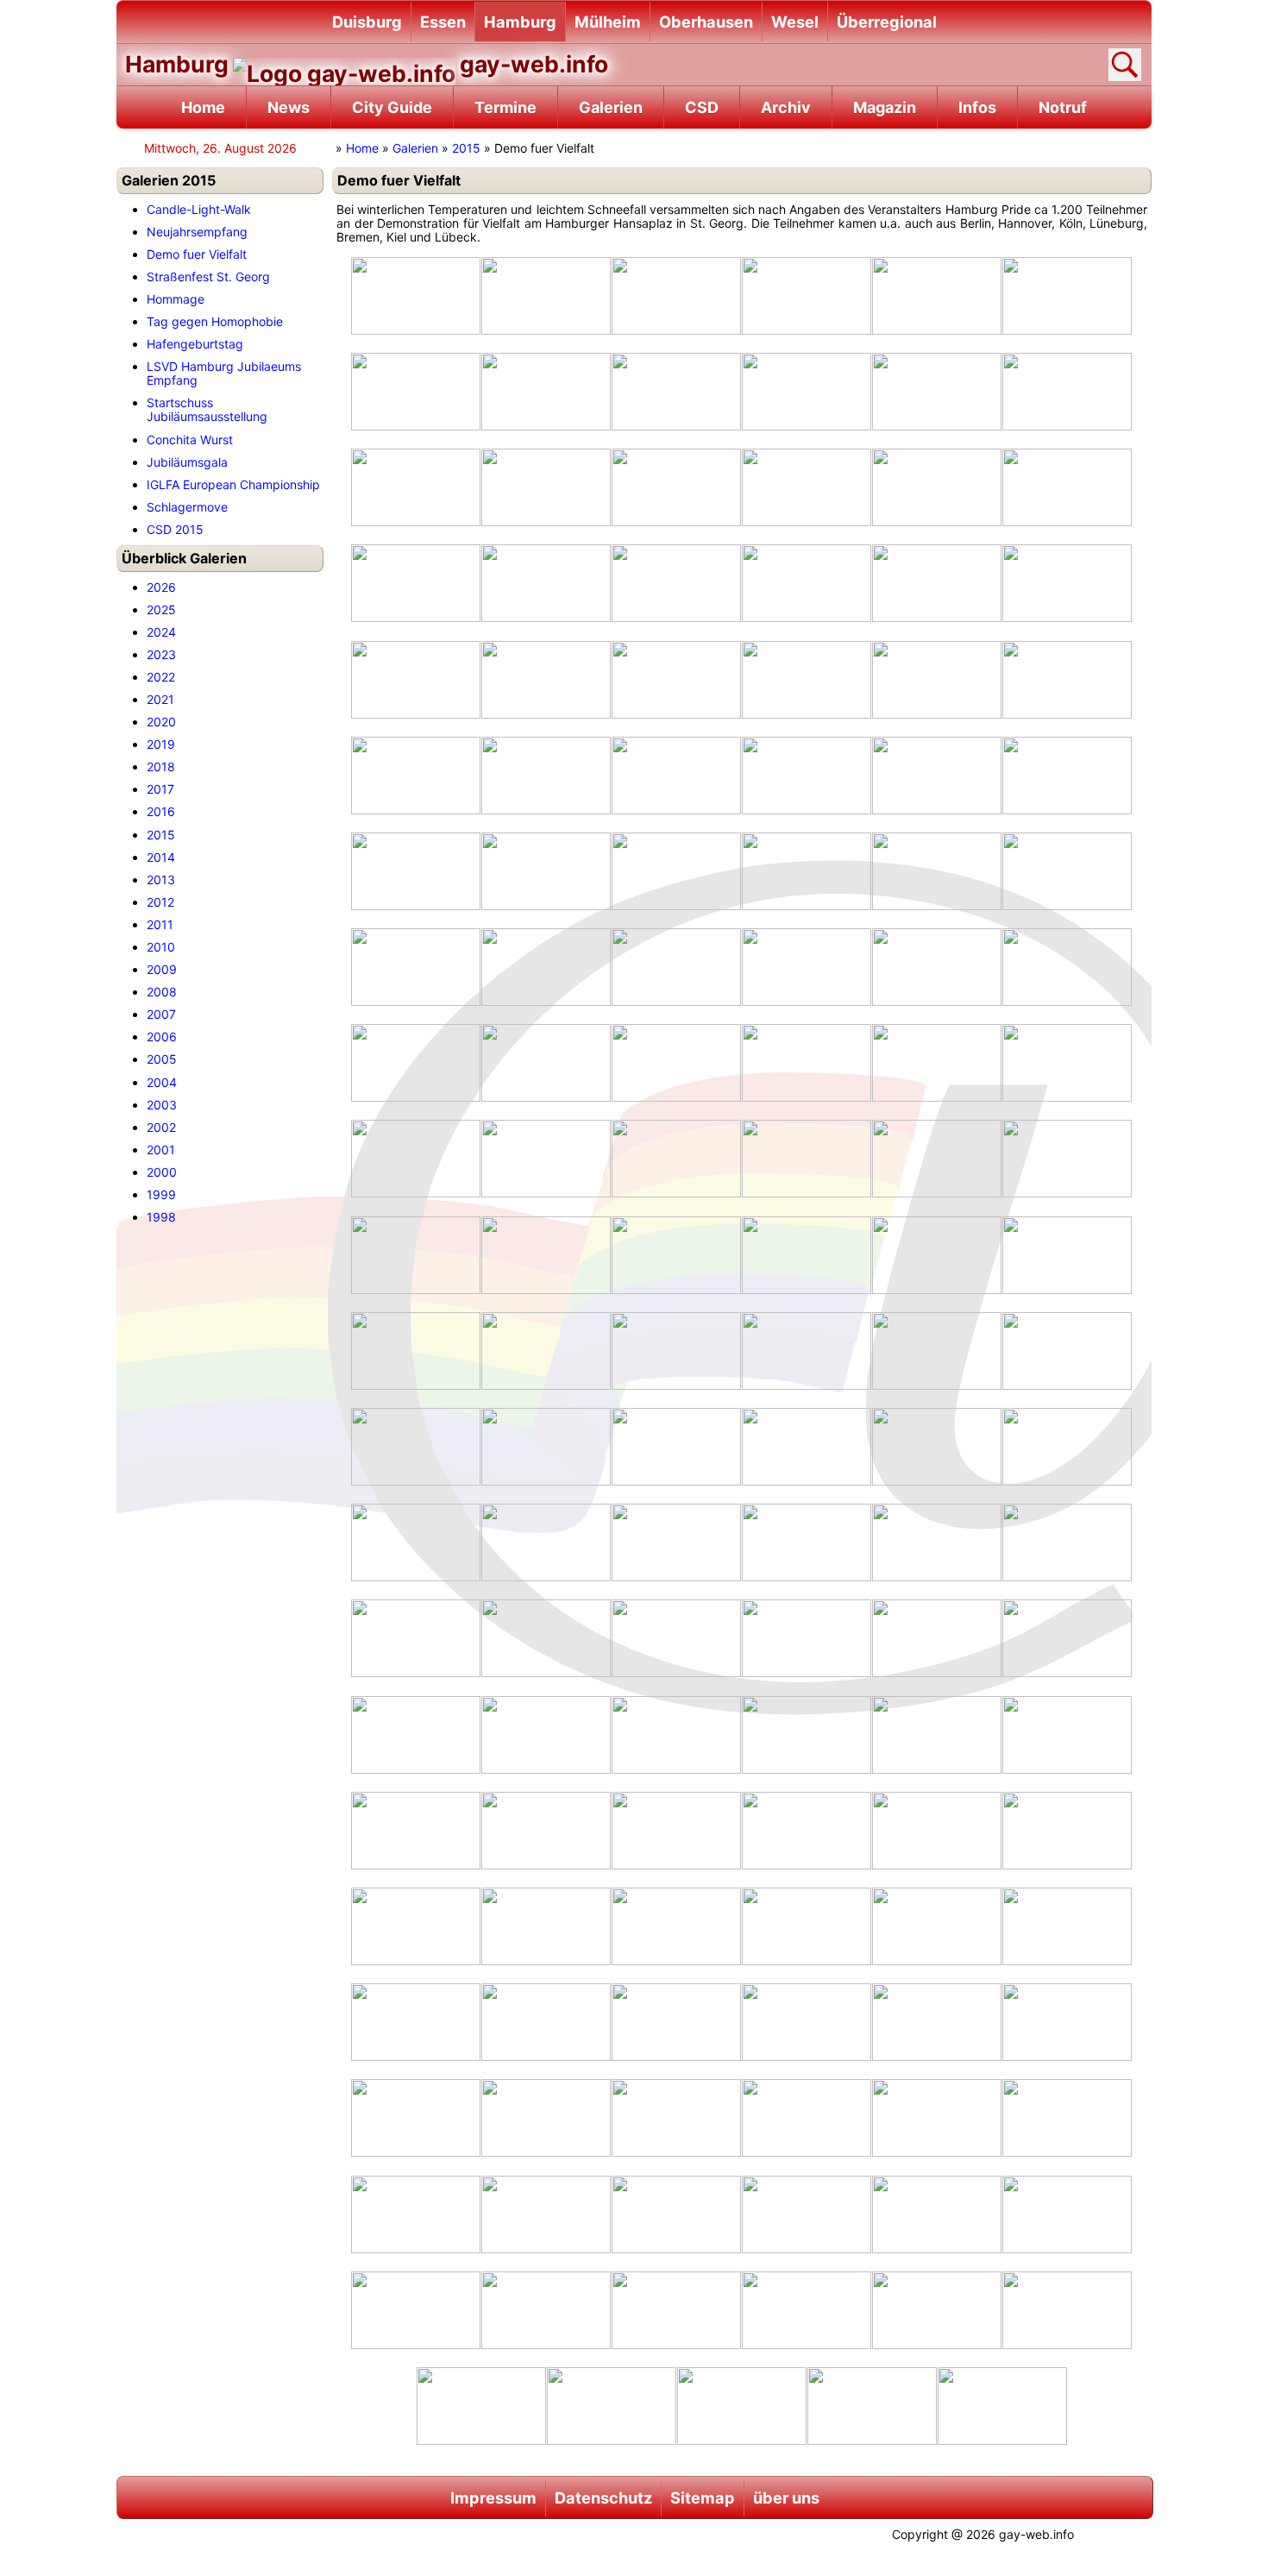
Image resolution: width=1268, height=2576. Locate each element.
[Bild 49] (546, 1062)
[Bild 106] (937, 1926)
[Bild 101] (1067, 1830)
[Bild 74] (676, 1446)
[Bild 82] (937, 1542)
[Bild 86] (676, 1637)
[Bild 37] (546, 870)
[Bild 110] (676, 2021)
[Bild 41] (1067, 870)
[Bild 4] (937, 295)
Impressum (493, 2497)
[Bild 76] (937, 1446)
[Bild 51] (807, 1062)
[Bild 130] (937, 2309)
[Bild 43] (546, 966)
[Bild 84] (416, 1637)
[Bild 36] (416, 870)
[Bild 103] (546, 1926)
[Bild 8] (676, 391)
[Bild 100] (937, 1830)
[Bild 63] (807, 1254)
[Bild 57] (807, 1158)
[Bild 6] (416, 391)
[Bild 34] (937, 775)
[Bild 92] (676, 1734)
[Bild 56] (676, 1158)
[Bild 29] (1067, 679)
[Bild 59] (1067, 1158)
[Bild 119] (1067, 2117)
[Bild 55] (546, 1158)
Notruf (1063, 107)
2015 (466, 148)
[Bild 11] (1067, 391)
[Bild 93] (807, 1734)
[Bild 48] (416, 1062)
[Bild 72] (416, 1446)
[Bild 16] (937, 487)
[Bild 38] (676, 870)
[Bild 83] (1067, 1542)
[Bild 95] (1067, 1734)
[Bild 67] (546, 1350)
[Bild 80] (676, 1542)
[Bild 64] (937, 1254)
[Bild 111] (807, 2021)
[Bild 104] (676, 1926)
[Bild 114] (416, 2117)
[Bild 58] (937, 1158)
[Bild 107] (1067, 1926)
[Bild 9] (807, 391)
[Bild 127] (546, 2309)
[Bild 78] (416, 1542)
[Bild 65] (1067, 1254)
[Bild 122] (676, 2214)
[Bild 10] (937, 391)
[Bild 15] (807, 487)
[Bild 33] (807, 775)
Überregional (887, 22)
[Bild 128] (676, 2309)
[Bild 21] (807, 582)
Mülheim (608, 22)
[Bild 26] (676, 679)
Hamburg (520, 22)
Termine (505, 107)
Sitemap (703, 2497)
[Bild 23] (1067, 582)
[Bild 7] (546, 391)
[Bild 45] (807, 966)
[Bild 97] (546, 1830)
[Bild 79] (546, 1542)
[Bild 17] (1067, 487)
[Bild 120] (416, 2214)
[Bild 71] (1067, 1350)
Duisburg (367, 22)
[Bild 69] (807, 1350)
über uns (786, 2497)
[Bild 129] (807, 2309)
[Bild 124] (937, 2214)
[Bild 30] (416, 775)
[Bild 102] (416, 1926)
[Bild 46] (937, 966)
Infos (977, 107)
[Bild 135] (872, 2405)
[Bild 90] (416, 1734)
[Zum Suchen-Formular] (1125, 65)
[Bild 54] (416, 1158)
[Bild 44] (676, 966)
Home (203, 107)
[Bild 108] (416, 2021)
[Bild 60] (416, 1254)
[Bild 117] (807, 2117)
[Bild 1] (546, 295)
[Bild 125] (1067, 2214)
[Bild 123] (807, 2214)
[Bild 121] (546, 2214)
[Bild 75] (807, 1446)
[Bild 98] (676, 1830)
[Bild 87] (807, 1637)
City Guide (392, 107)
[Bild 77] (1067, 1446)
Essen (443, 22)
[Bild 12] (416, 487)
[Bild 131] (1067, 2309)
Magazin (885, 107)
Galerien (611, 107)
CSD (702, 107)
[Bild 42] (416, 966)
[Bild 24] (416, 679)
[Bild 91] (546, 1734)
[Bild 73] (546, 1446)
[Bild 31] (546, 775)
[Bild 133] (612, 2405)
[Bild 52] (937, 1062)
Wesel (795, 22)
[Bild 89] (1067, 1637)
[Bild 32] (676, 775)
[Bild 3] (807, 295)
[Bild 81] (807, 1542)
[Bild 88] (937, 1637)
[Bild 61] (546, 1254)
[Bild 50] (676, 1062)
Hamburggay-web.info (367, 64)
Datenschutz (603, 2497)
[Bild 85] (546, 1637)
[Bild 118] (937, 2117)
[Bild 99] (807, 1830)
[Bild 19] (546, 582)
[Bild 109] (546, 2021)
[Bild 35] (1067, 775)
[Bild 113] (1067, 2021)
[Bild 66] (416, 1350)
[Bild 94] (937, 1734)
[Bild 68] (676, 1350)
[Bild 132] (481, 2405)
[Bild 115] (546, 2117)
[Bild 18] (416, 582)
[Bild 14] (676, 487)
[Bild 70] (937, 1350)
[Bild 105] (807, 1926)
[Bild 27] (807, 679)
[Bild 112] (937, 2021)
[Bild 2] (676, 295)
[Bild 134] (742, 2405)
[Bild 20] (676, 582)
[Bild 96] (416, 1830)
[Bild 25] (546, 679)
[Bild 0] (416, 295)
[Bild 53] (1067, 1062)
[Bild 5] (1067, 295)
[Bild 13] (546, 487)
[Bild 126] (416, 2309)
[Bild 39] (807, 870)
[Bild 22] (937, 582)
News (289, 107)
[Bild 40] (937, 870)
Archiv (786, 107)
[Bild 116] (676, 2117)
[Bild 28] (937, 679)
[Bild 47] (1067, 966)
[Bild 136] (1002, 2405)
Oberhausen (706, 22)
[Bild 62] (676, 1254)
